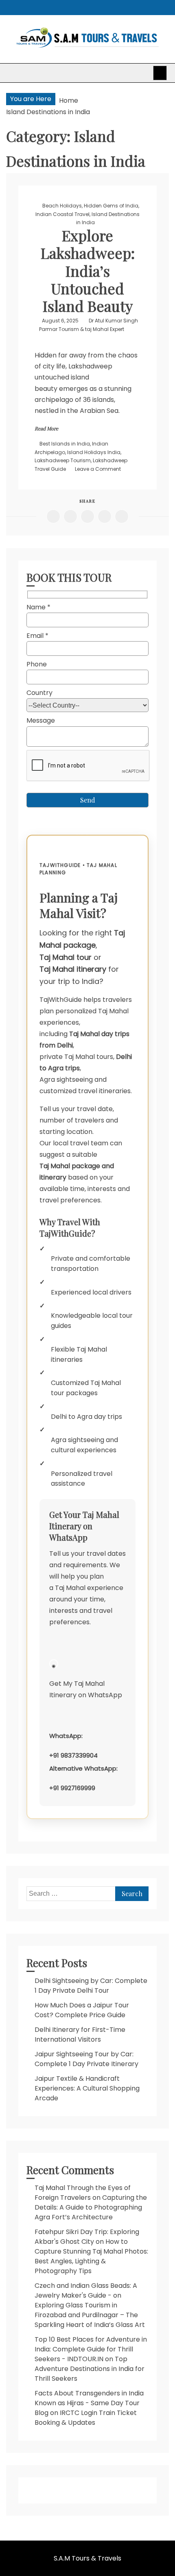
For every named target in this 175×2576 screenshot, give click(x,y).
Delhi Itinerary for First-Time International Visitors (80, 2035)
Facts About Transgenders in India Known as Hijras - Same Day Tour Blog (89, 2403)
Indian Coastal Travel (62, 214)
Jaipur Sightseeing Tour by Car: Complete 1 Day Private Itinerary (86, 2059)
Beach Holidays (62, 206)
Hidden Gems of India (111, 206)
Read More (46, 428)
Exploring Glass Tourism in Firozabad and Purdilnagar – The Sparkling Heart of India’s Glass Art (90, 2315)
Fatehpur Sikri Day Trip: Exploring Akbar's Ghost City (87, 2237)
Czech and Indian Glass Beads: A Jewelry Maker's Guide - (86, 2290)
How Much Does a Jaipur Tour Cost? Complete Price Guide (82, 2010)
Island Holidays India (94, 452)
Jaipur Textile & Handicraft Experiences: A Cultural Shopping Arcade (87, 2088)
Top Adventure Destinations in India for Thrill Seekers (90, 2369)
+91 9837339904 (73, 1755)
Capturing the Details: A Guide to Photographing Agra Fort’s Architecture (91, 2207)
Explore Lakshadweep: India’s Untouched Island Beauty (88, 270)
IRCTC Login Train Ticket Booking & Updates (86, 2418)
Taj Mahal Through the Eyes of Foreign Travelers (83, 2193)
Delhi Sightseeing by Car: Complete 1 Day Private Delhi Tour (91, 1986)
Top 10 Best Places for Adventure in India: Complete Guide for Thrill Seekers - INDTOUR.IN (91, 2349)
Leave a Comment (98, 469)
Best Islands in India (65, 444)
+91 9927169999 (72, 1788)
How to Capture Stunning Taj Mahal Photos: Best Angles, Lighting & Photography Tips (91, 2256)
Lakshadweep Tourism (63, 460)
